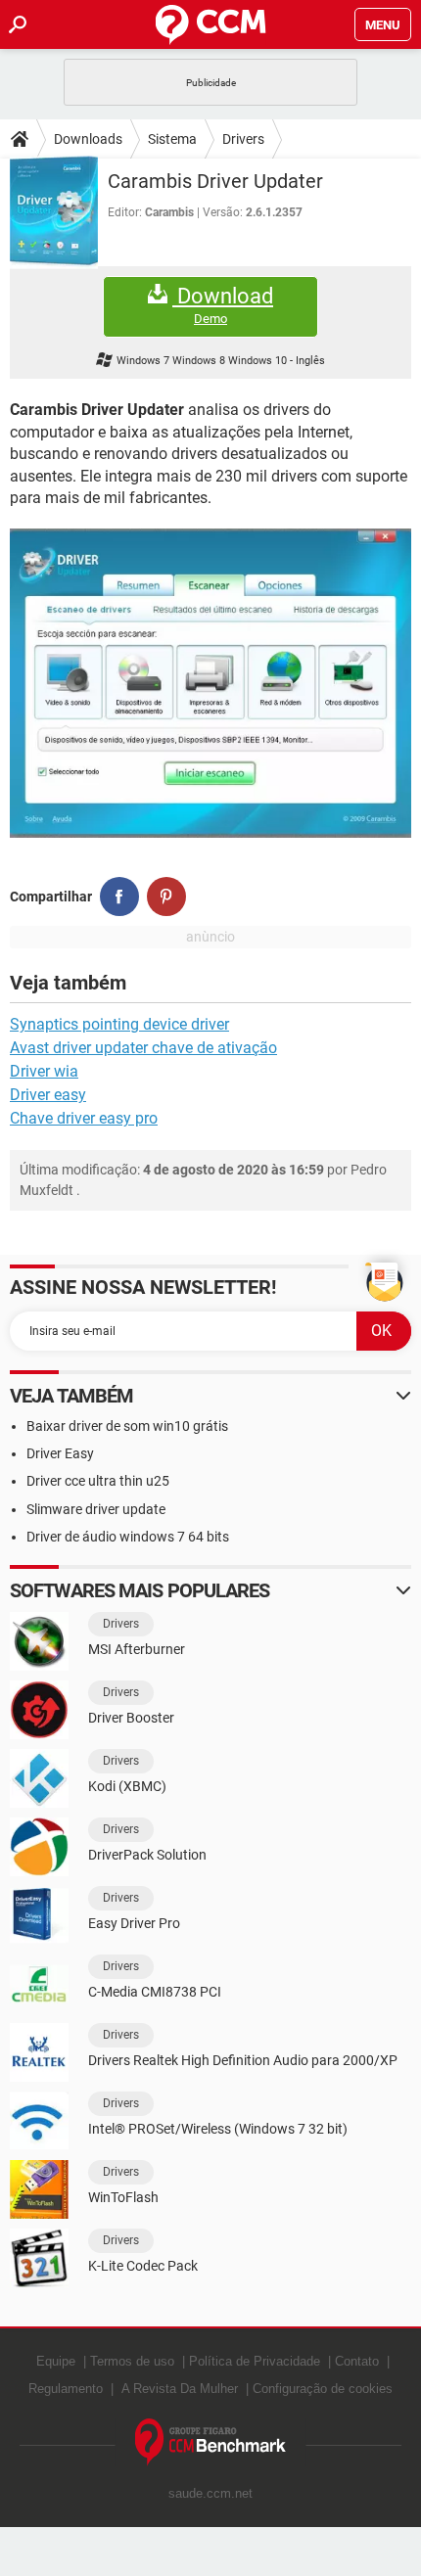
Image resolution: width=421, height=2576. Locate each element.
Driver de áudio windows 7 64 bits (128, 1537)
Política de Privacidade (255, 2361)
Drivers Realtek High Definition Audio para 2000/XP (243, 2060)
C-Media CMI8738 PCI (155, 1992)
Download (223, 305)
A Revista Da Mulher (180, 2389)
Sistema (172, 139)
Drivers (243, 139)
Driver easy (48, 1095)
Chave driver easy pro (84, 1118)
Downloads (88, 139)
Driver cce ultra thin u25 (98, 1481)
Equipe (56, 2361)
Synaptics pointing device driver (119, 1024)
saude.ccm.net (210, 2493)
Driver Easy (60, 1453)
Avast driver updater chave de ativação (143, 1048)
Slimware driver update (96, 1509)
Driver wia (44, 1071)
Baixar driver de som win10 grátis (127, 1426)
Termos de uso (132, 2361)
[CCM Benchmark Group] (211, 2442)
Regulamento (66, 2389)
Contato (357, 2361)
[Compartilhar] (119, 897)
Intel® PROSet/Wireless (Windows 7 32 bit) (218, 2129)
